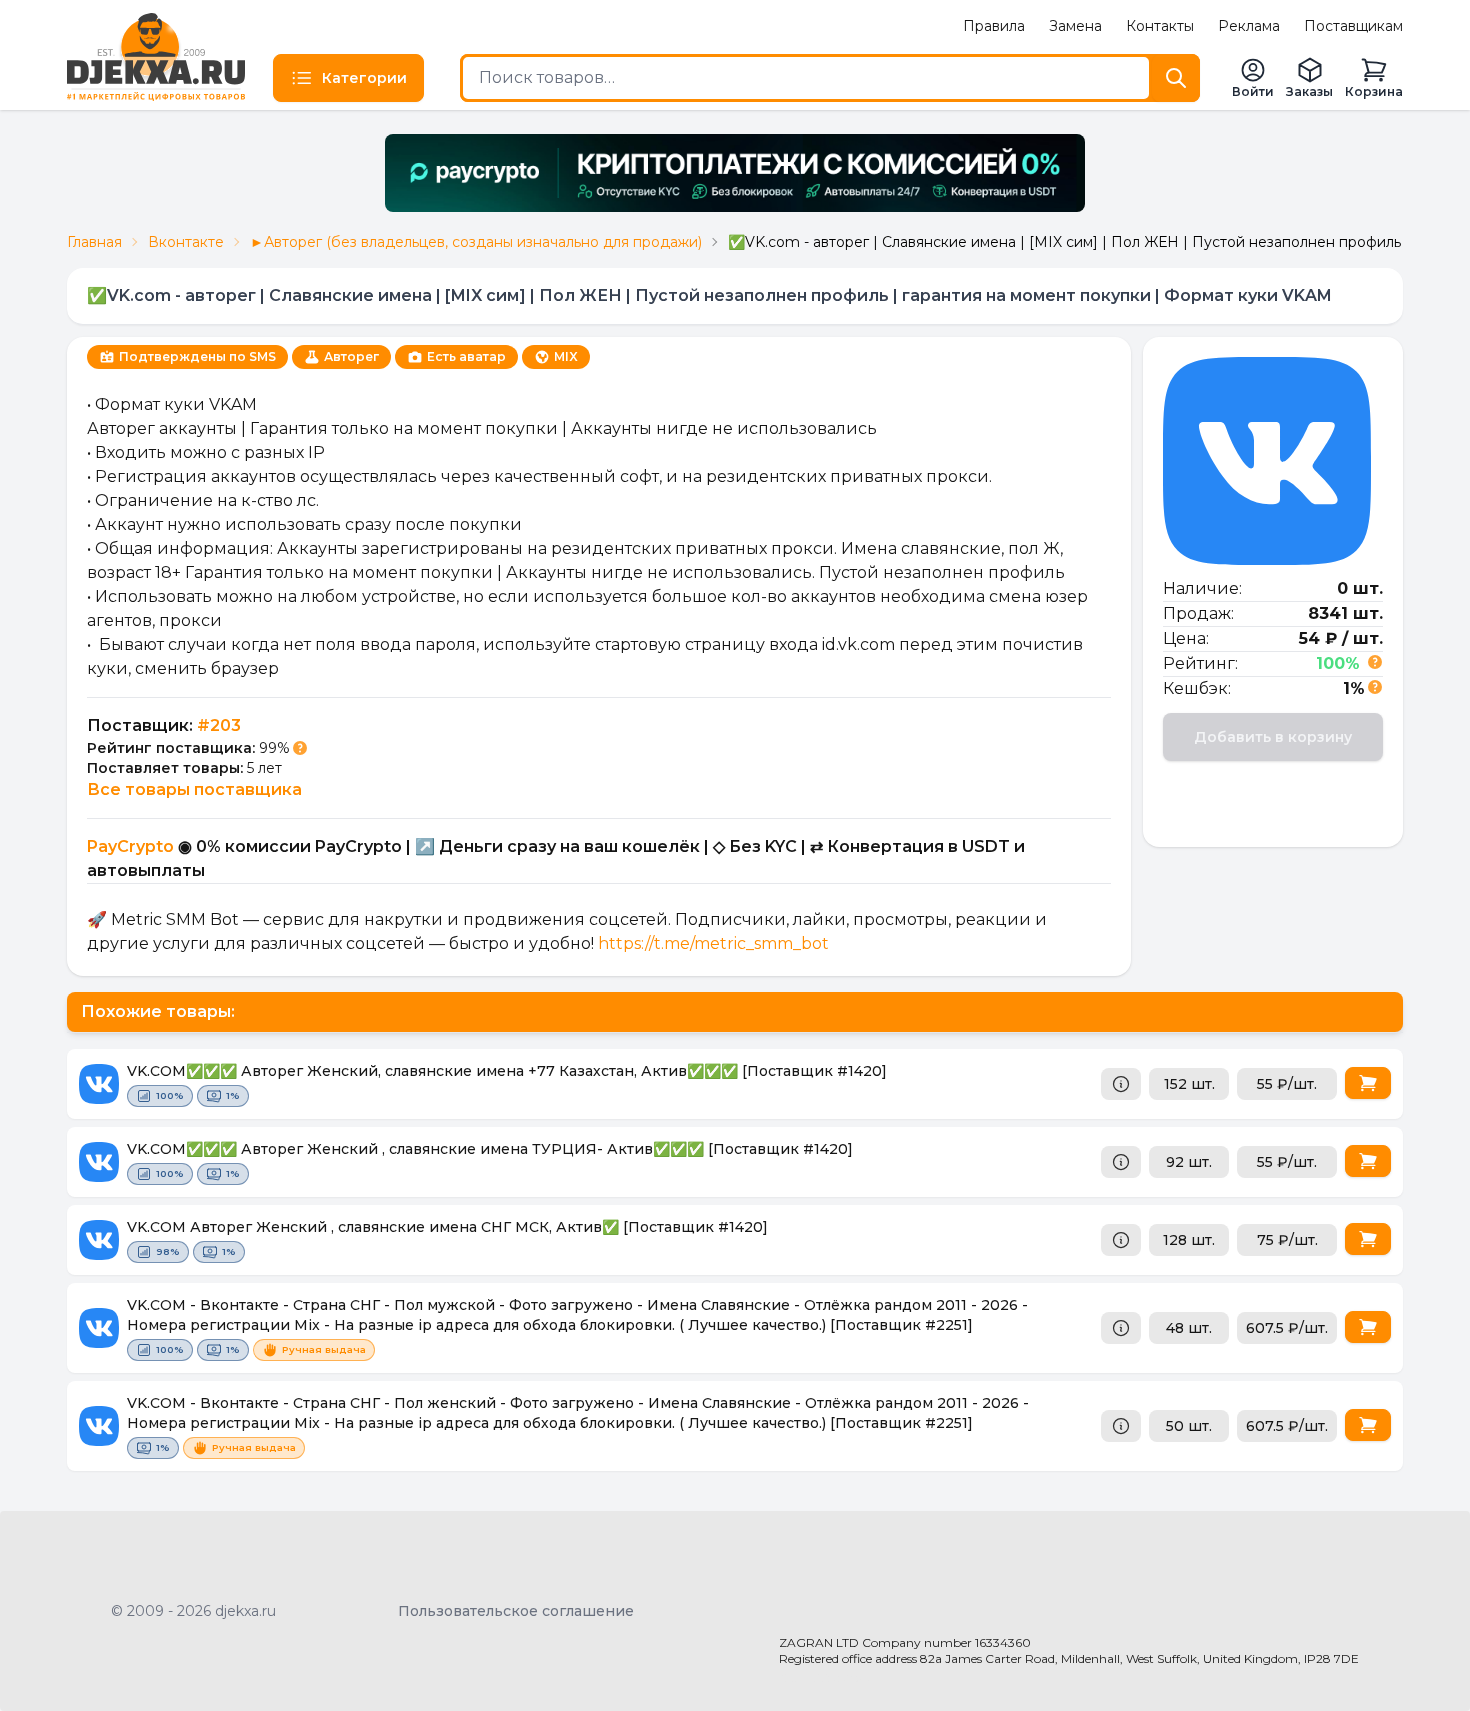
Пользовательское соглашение (516, 1611)
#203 (219, 725)
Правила (994, 26)
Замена (1075, 26)
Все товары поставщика (194, 789)
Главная (94, 242)
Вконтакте (186, 242)
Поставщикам (1353, 26)
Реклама (1249, 26)
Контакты (1160, 26)
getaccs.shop (825, 1677)
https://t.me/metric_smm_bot (713, 943)
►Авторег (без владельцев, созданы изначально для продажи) (476, 242)
